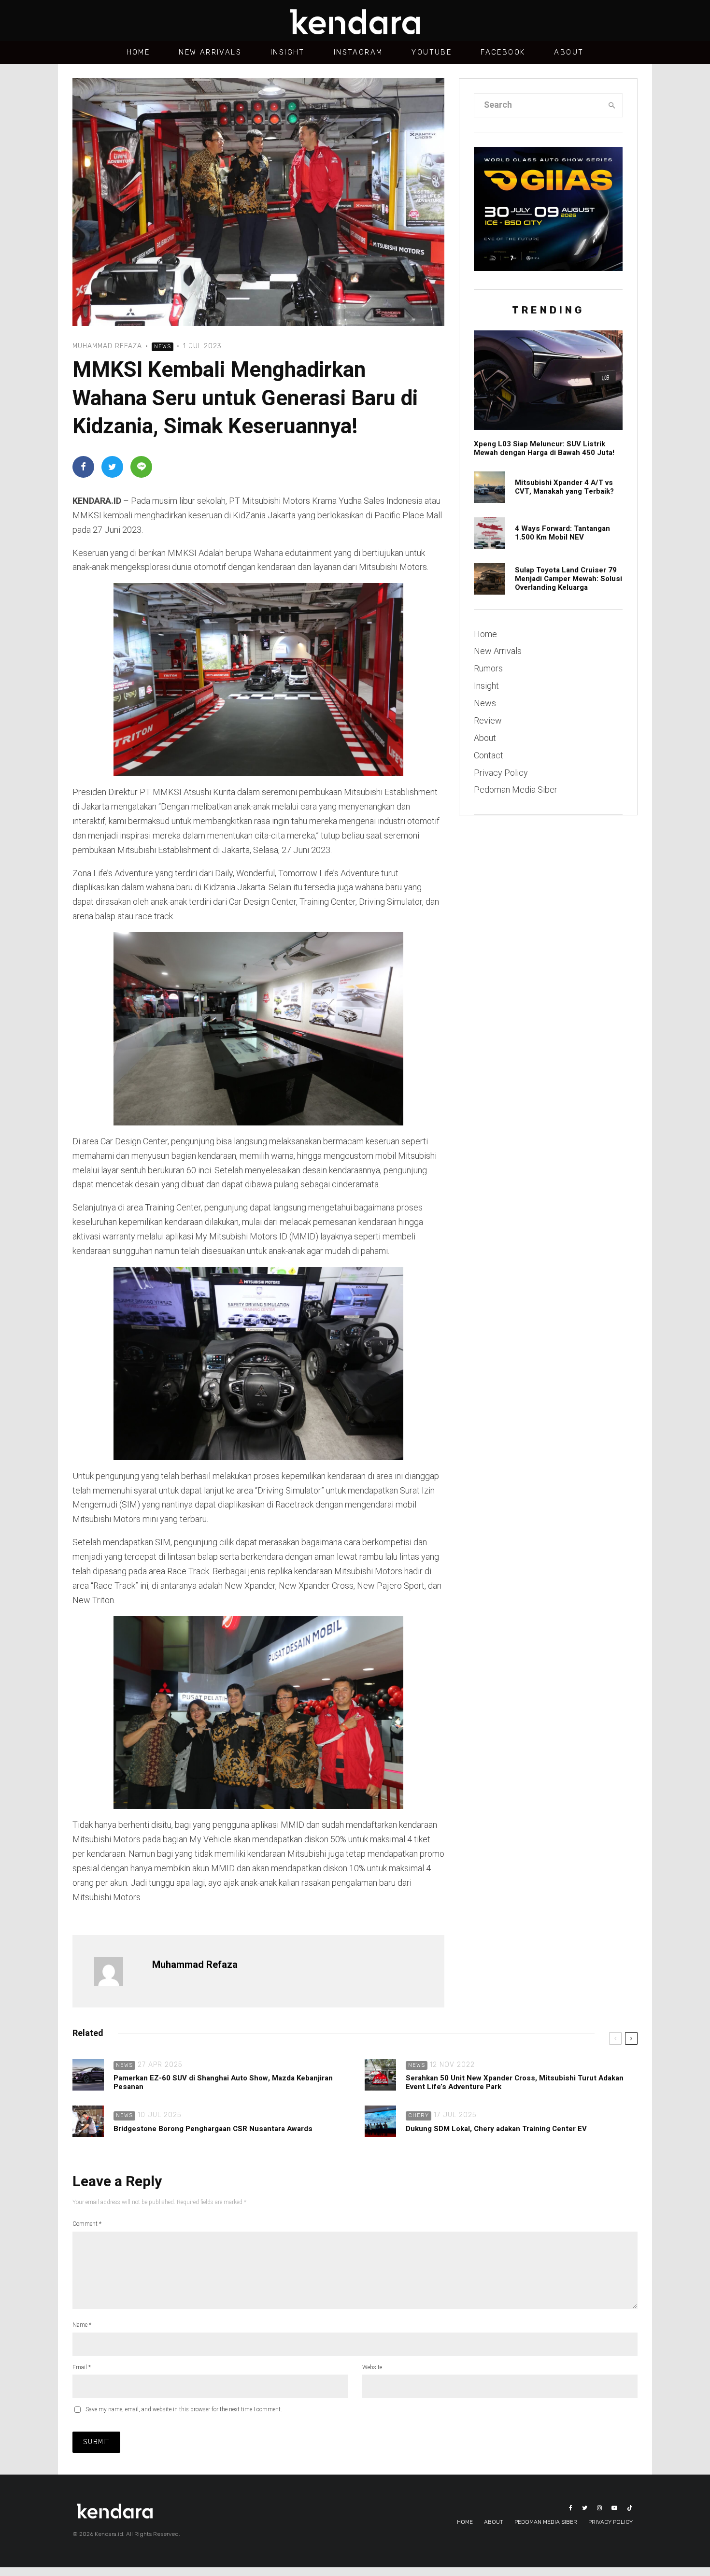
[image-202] (88, 2075)
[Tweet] (112, 467)
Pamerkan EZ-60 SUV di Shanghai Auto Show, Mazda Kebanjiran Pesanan (223, 2082)
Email (82, 2367)
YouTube (432, 52)
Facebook (503, 52)
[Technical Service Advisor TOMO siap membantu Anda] (88, 2121)
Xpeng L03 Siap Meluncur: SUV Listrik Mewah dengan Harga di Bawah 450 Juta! (544, 448)
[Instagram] (599, 2508)
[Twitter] (585, 2508)
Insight (288, 52)
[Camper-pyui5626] (490, 579)
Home (138, 52)
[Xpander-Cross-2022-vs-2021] (490, 487)
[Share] (83, 467)
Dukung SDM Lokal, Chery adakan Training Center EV (496, 2129)
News (163, 347)
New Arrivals (210, 52)
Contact (489, 755)
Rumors (488, 668)
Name (82, 2325)
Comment (87, 2224)
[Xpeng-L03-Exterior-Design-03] (548, 380)
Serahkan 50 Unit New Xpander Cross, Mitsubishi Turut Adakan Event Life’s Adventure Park (515, 2082)
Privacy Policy (501, 773)
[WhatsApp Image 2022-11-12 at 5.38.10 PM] (380, 2075)
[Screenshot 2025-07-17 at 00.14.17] (380, 2121)
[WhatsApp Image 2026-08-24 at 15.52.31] (490, 533)
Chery (419, 2115)
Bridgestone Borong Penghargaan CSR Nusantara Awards (214, 2129)
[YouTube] (614, 2508)
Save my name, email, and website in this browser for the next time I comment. (184, 2409)
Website (372, 2367)
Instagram (358, 52)
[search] (612, 105)
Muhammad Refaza (107, 346)
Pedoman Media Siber (516, 790)
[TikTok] (630, 2508)
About (569, 52)
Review (488, 720)
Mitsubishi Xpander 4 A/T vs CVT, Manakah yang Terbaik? (564, 487)
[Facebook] (571, 2508)
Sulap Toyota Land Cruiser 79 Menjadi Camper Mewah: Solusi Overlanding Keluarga (568, 579)
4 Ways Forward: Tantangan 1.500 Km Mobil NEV (562, 533)
